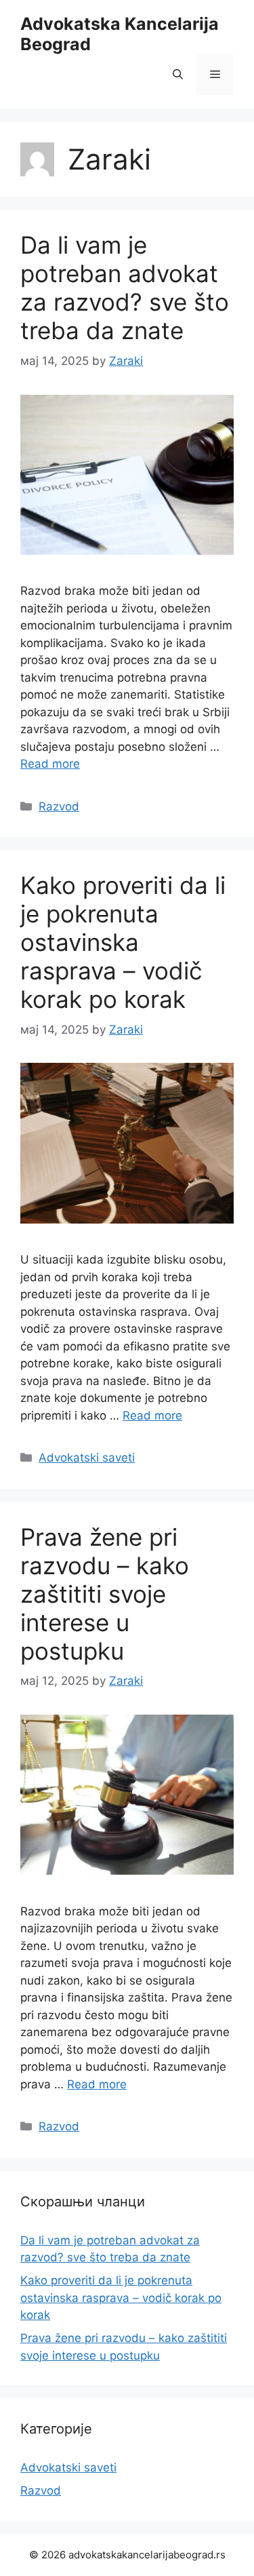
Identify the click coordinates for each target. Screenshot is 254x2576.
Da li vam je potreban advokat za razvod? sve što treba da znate (125, 288)
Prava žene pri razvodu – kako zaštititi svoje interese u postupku (105, 1594)
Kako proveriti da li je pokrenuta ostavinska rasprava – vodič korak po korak (123, 942)
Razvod (59, 806)
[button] (178, 75)
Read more (50, 764)
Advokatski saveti (87, 1458)
